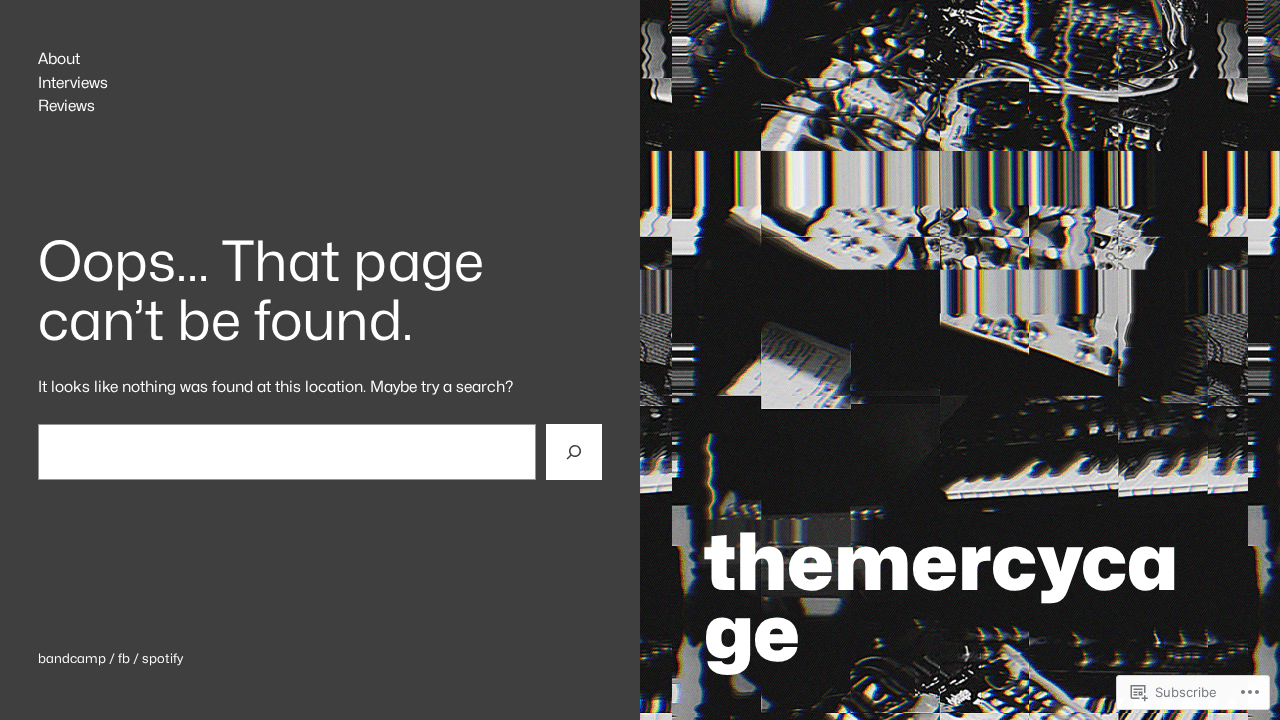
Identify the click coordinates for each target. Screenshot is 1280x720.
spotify (162, 658)
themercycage (941, 597)
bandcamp (72, 658)
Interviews (73, 83)
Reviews (66, 106)
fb (124, 658)
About (59, 59)
